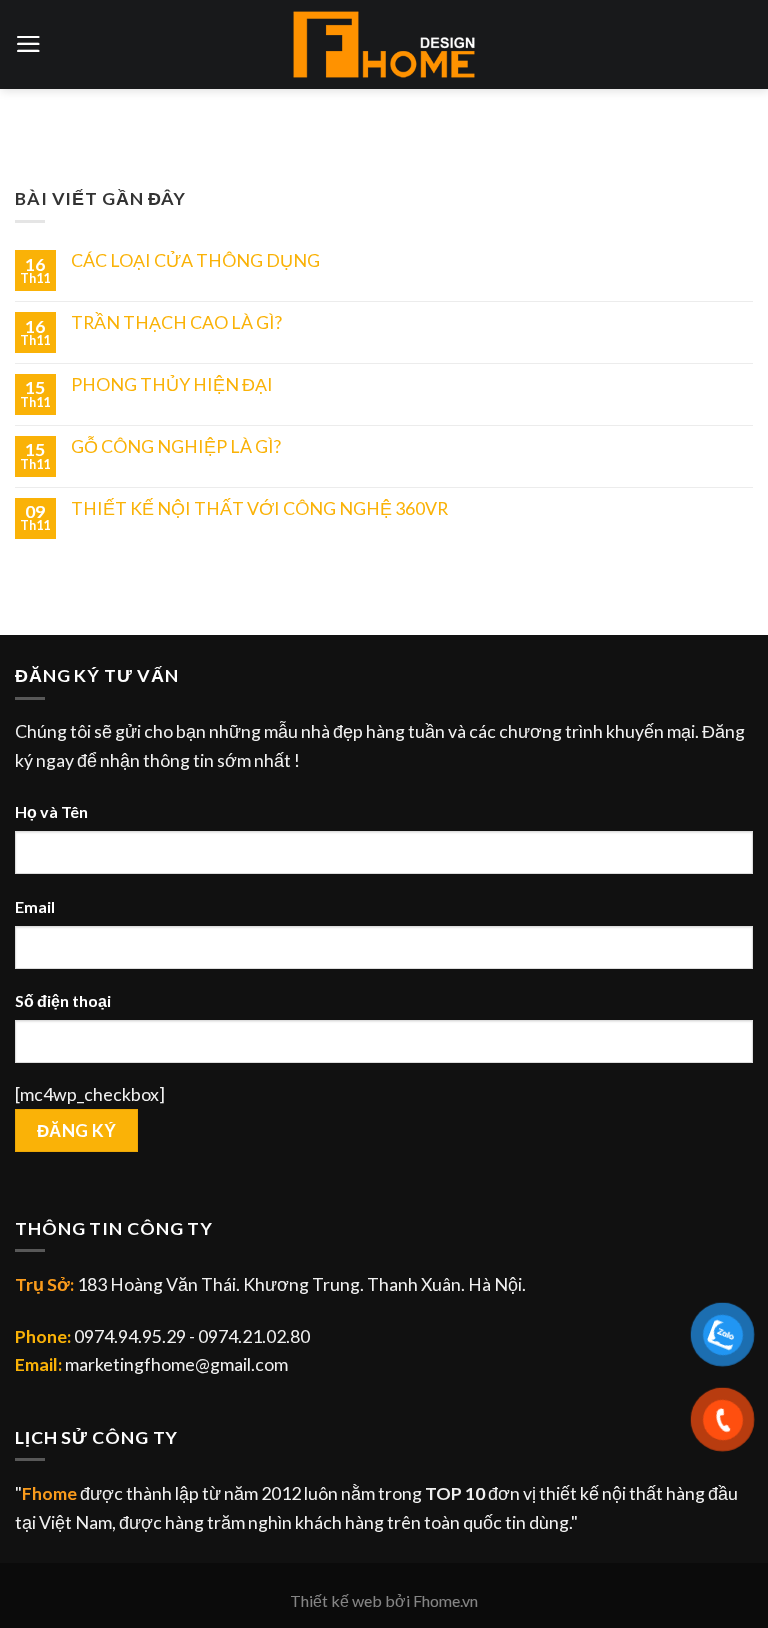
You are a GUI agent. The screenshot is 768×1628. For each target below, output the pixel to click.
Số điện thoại (63, 1000)
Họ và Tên (51, 811)
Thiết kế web (336, 1600)
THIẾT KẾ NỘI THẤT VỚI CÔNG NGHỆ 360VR (259, 508)
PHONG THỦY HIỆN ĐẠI (172, 384)
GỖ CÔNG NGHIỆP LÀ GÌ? (176, 446)
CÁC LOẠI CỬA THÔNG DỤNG (195, 260)
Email (35, 906)
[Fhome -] (384, 44)
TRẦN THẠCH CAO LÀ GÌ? (176, 322)
